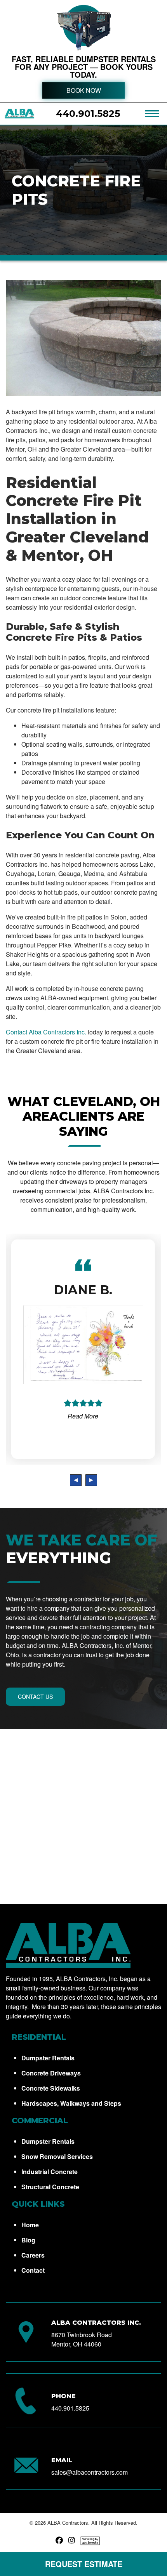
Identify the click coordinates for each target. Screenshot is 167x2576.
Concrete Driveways (51, 2073)
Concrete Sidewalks (51, 2088)
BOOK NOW (84, 90)
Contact (33, 2270)
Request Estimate (84, 2564)
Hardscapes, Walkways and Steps (71, 2103)
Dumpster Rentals (48, 2058)
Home (30, 2225)
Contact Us (35, 1696)
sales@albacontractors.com (90, 2472)
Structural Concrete (50, 2187)
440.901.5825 (88, 114)
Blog (28, 2240)
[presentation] (76, 1480)
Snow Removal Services (57, 2156)
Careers (33, 2255)
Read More (83, 1416)
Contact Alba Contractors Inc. (46, 1032)
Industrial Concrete (50, 2172)
